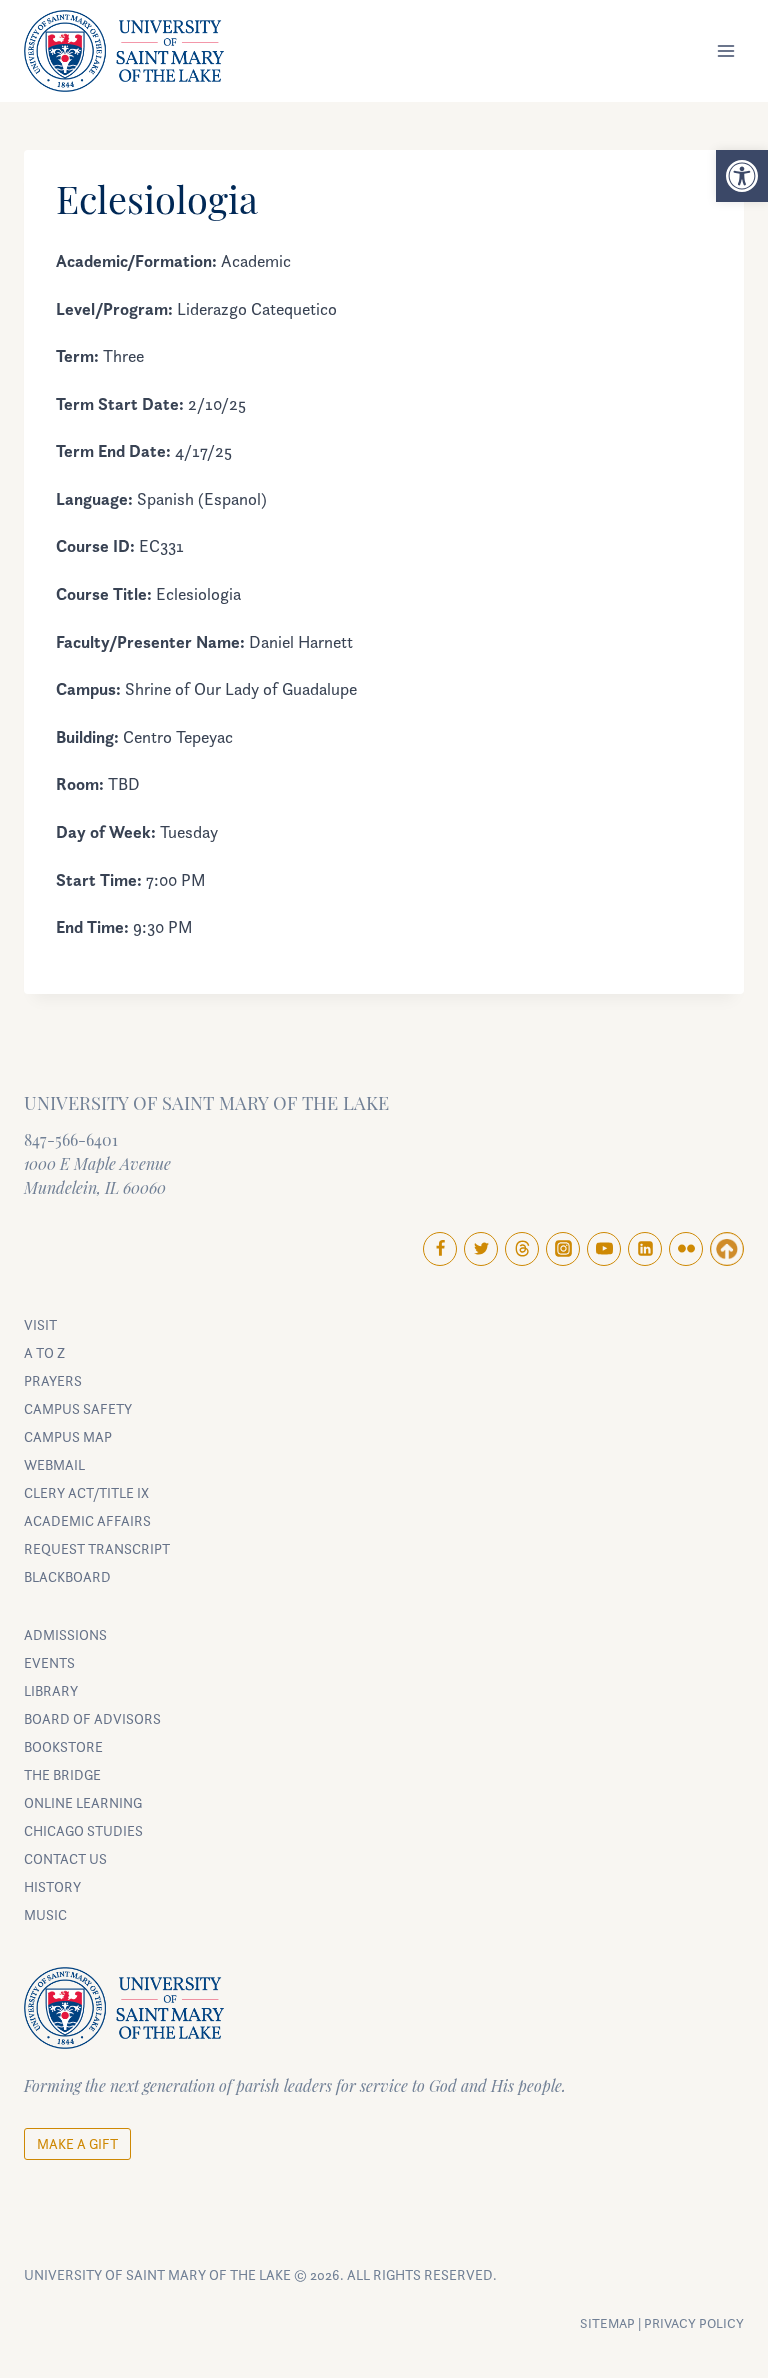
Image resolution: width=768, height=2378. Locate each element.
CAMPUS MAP (68, 1436)
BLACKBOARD (67, 1576)
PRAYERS (53, 1380)
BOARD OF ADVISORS (92, 1718)
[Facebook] (440, 1249)
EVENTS (49, 1662)
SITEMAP (607, 2323)
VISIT (40, 1324)
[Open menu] (725, 51)
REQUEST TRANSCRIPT (97, 1548)
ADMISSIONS (65, 1634)
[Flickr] (686, 1249)
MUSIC (45, 1914)
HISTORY (52, 1886)
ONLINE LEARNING (83, 1802)
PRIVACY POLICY (694, 2323)
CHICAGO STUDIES (83, 1830)
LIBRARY (51, 1690)
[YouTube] (604, 1249)
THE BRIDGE (62, 1774)
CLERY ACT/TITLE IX (86, 1492)
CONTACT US (65, 1858)
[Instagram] (563, 1249)
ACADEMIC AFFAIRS (87, 1520)
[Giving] (727, 1249)
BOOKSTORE (63, 1746)
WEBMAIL (54, 1464)
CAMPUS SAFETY (78, 1408)
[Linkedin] (645, 1249)
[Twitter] (481, 1249)
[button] (742, 176)
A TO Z (44, 1352)
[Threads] (522, 1249)
